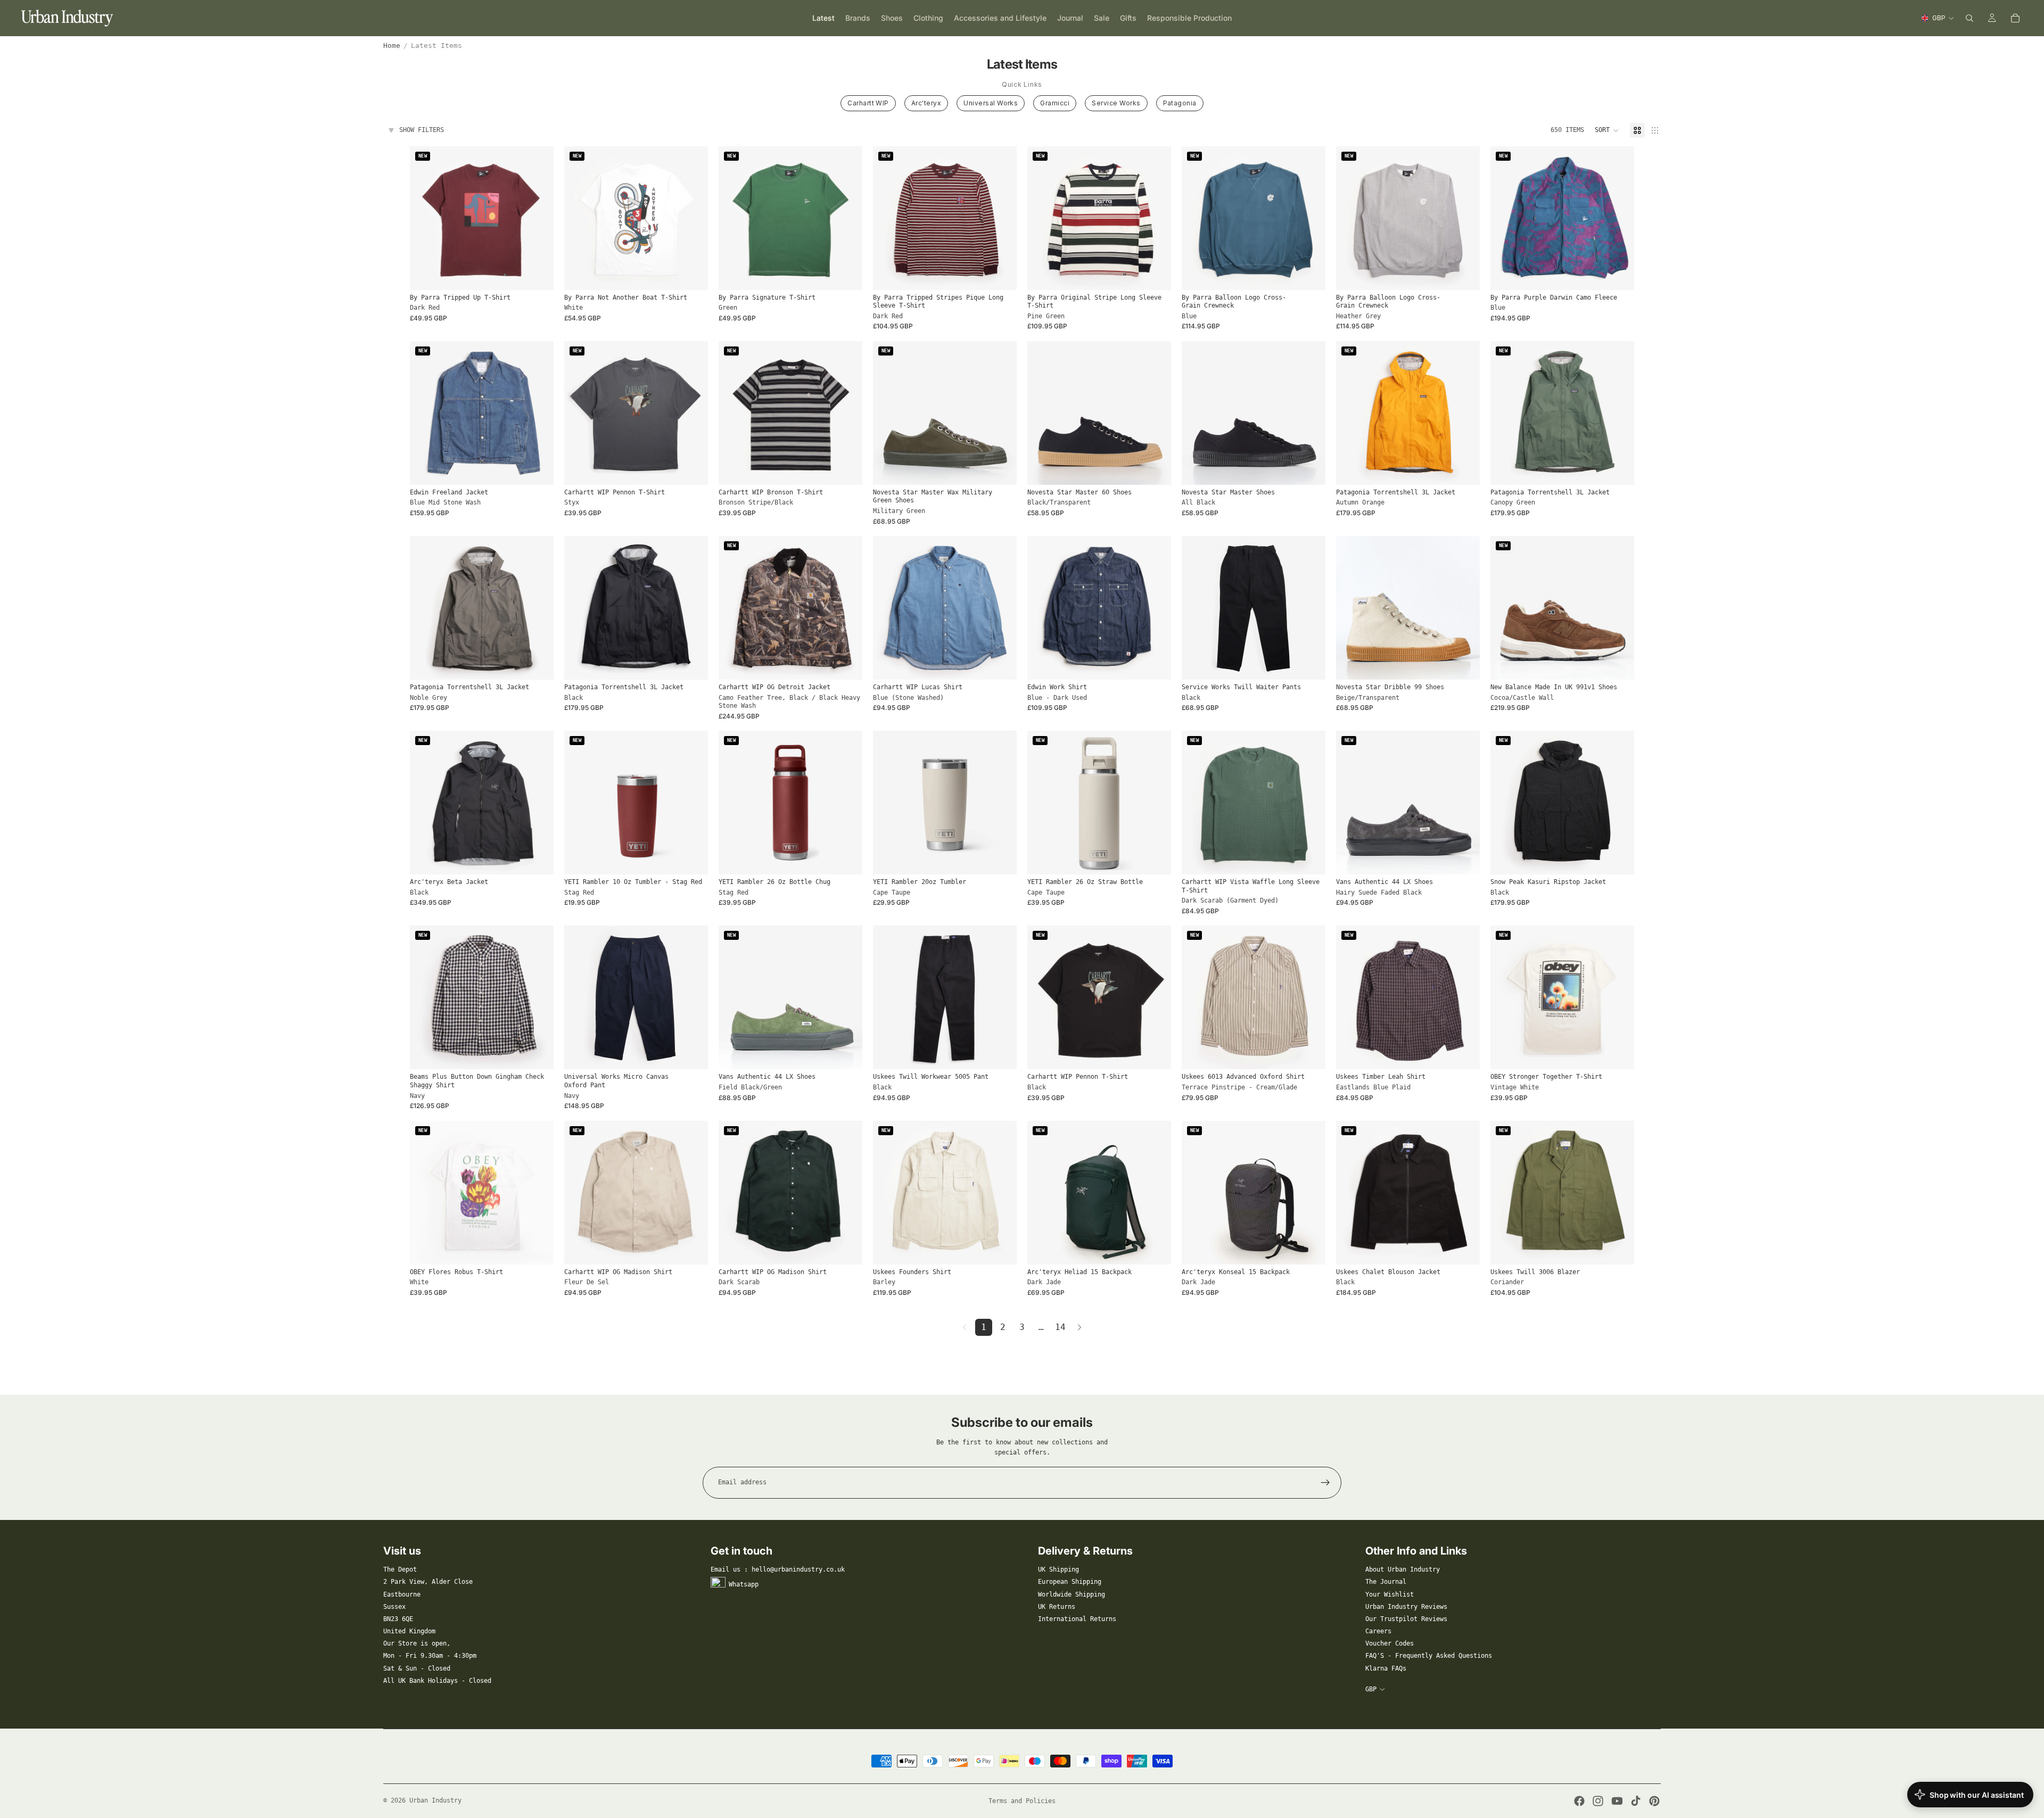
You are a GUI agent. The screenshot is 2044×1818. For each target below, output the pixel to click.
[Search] (1969, 18)
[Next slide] (538, 218)
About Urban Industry (1403, 1569)
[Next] (1079, 1327)
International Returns (1077, 1619)
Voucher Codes (1390, 1643)
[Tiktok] (1636, 1801)
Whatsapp (744, 1584)
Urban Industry (435, 1800)
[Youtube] (1617, 1801)
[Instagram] (1598, 1801)
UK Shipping (1058, 1569)
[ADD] (691, 858)
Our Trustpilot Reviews (1406, 1619)
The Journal (1386, 1582)
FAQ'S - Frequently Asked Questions (1429, 1656)
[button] (1607, 130)
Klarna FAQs (1386, 1668)
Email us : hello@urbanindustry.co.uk (778, 1569)
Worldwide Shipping (1072, 1594)
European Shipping (1070, 1582)
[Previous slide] (426, 218)
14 (1060, 1327)
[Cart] (2015, 18)
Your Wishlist (1390, 1594)
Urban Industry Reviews (1406, 1607)
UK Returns (1057, 1607)
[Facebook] (1579, 1801)
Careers (1378, 1631)
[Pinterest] (1654, 1801)
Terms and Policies (1022, 1801)
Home (392, 46)
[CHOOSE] (537, 274)
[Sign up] (1325, 1483)
